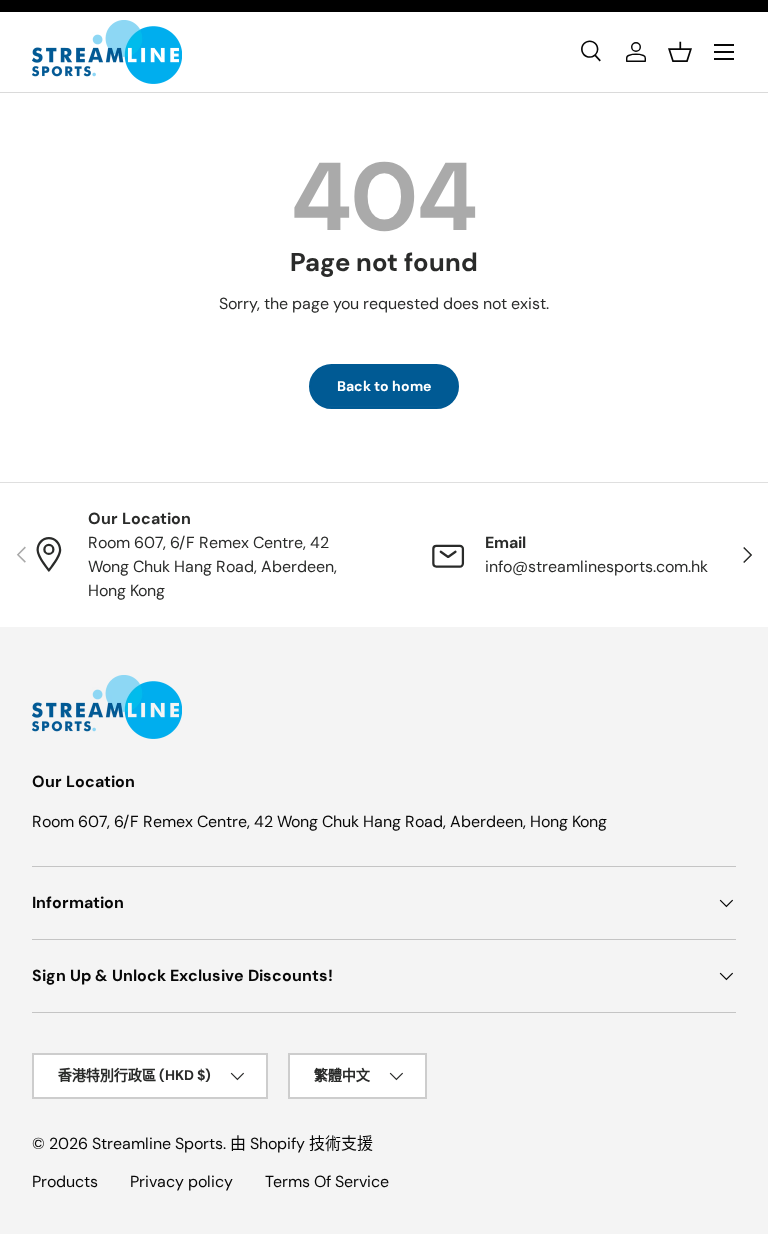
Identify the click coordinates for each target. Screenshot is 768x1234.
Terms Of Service (327, 1181)
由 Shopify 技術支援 (301, 1143)
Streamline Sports (157, 1143)
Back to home (384, 386)
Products (65, 1181)
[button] (680, 52)
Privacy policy (181, 1181)
